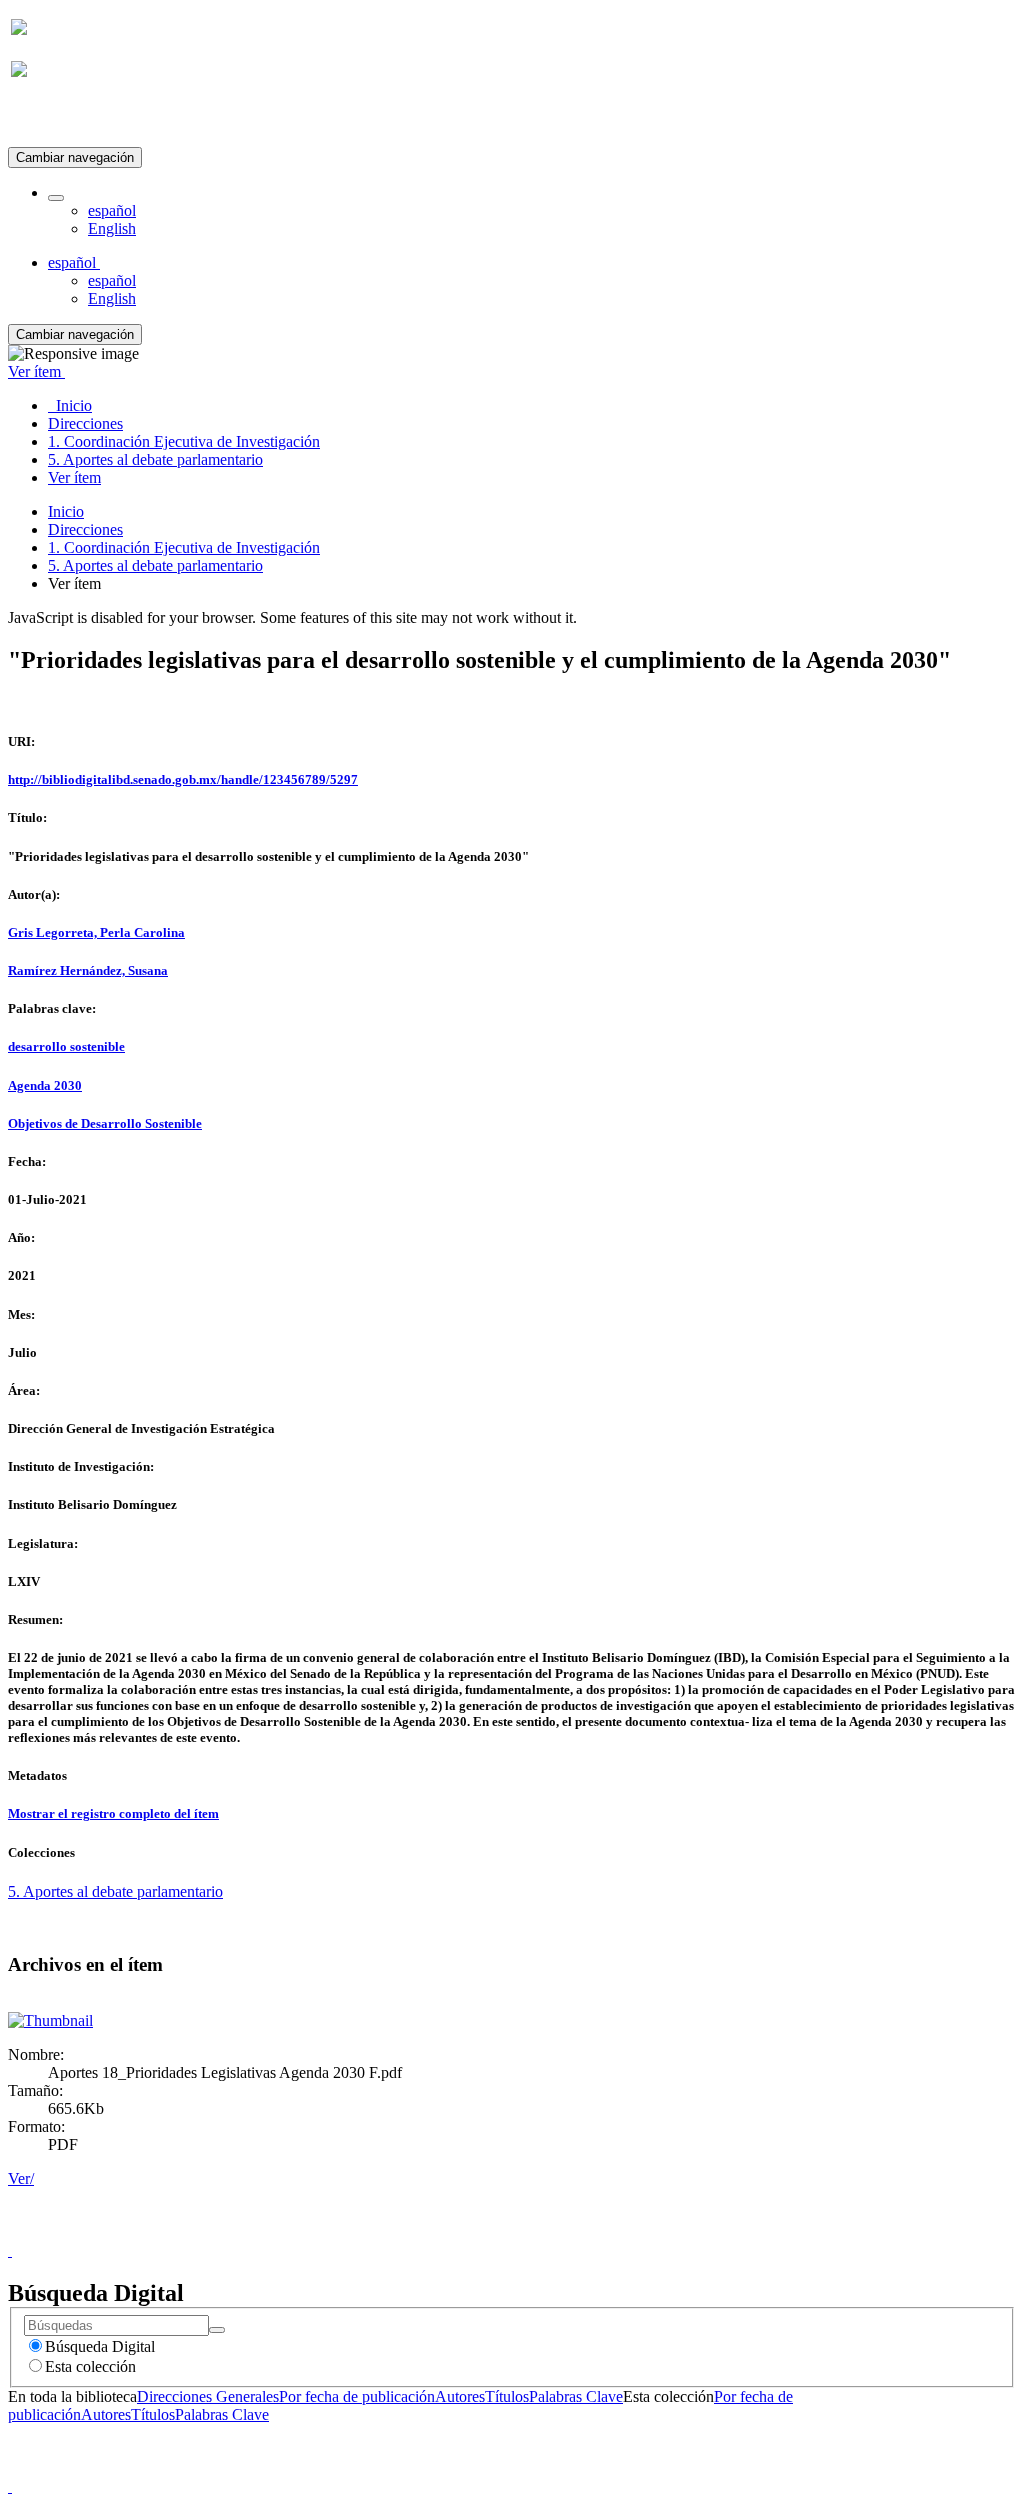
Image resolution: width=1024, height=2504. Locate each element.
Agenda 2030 (45, 1085)
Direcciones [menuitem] (85, 423)
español (112, 210)
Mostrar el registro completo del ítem (113, 1813)
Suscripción (48, 118)
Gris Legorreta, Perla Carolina (96, 932)
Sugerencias (546, 2232)
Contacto (468, 2232)
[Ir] (217, 2330)
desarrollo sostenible (66, 1046)
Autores (460, 2396)
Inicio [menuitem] (70, 405)
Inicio (66, 511)
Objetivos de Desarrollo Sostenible (105, 1123)
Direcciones (85, 529)
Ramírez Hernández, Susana (88, 970)
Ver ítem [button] (36, 371)
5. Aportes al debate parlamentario (155, 565)
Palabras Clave (576, 2396)
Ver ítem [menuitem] (74, 477)
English (112, 228)
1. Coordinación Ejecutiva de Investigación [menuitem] (184, 441)
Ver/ (21, 2178)
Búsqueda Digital (100, 2346)
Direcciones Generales (208, 2396)
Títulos (507, 2396)
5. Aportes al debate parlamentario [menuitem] (155, 459)
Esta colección (90, 2366)
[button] (56, 198)
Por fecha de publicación (357, 2396)
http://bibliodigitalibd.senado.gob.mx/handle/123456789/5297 (183, 779)
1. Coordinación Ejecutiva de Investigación (184, 547)
